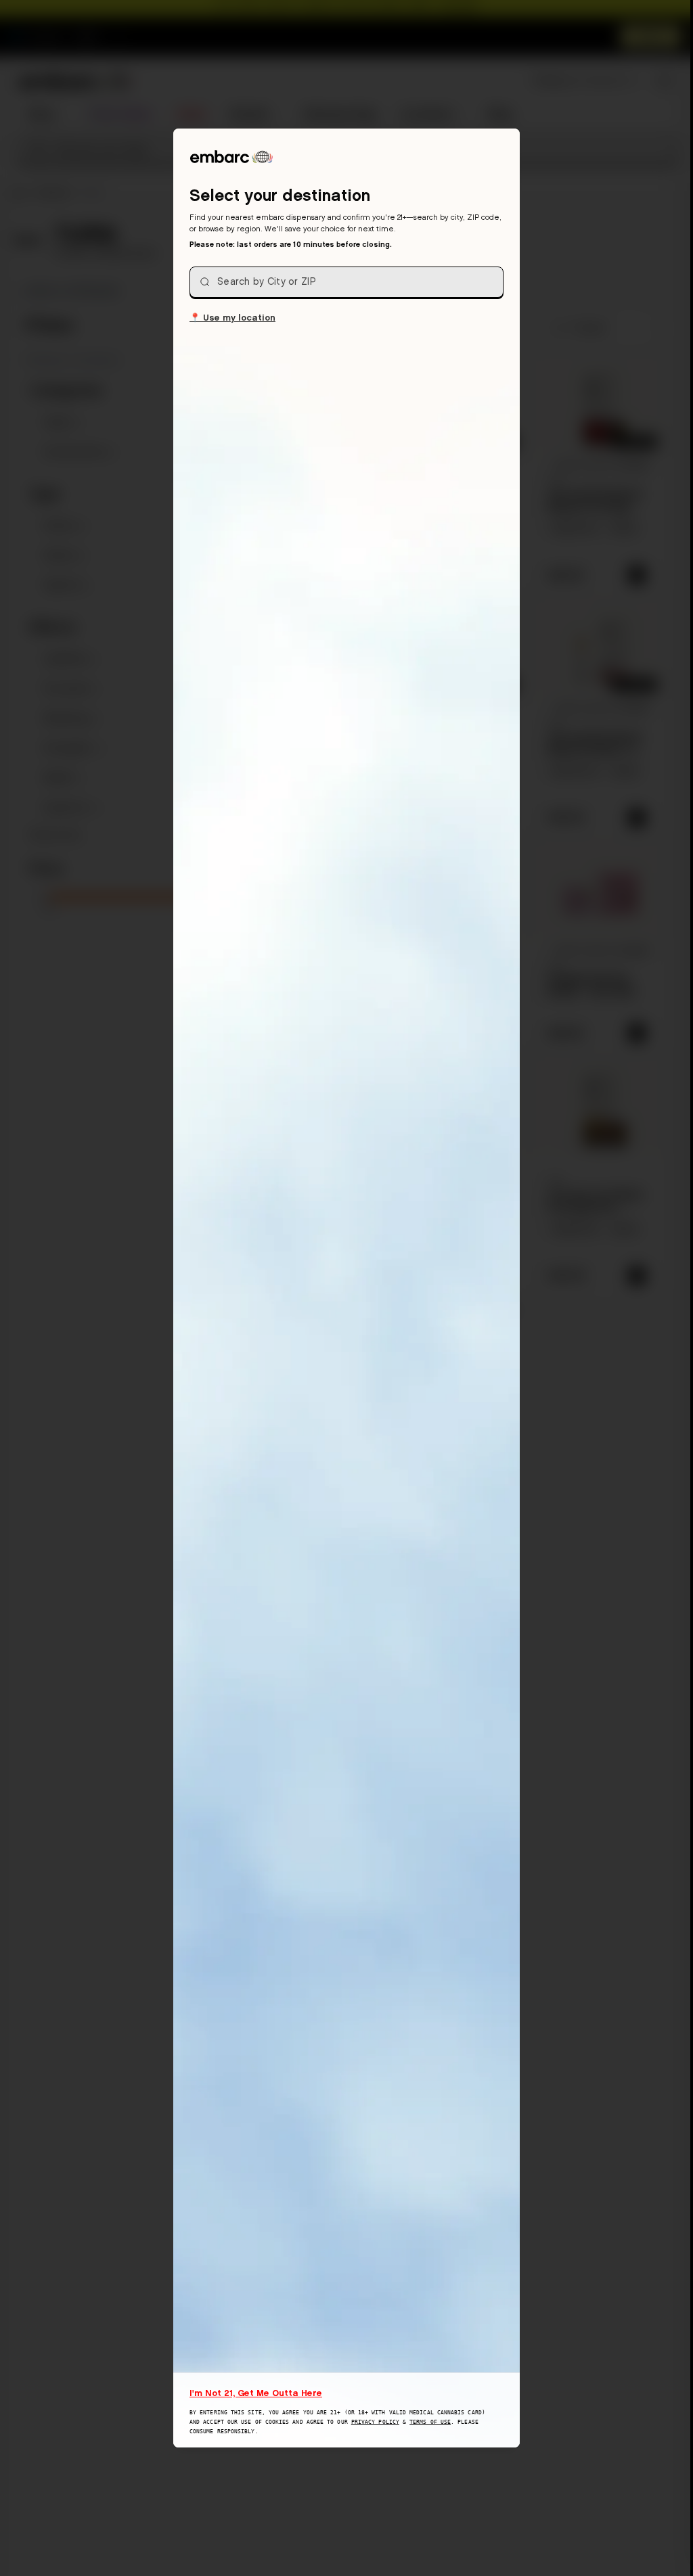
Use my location (232, 317)
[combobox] (346, 282)
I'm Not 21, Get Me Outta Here (256, 2393)
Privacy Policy (375, 2422)
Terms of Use (430, 2422)
